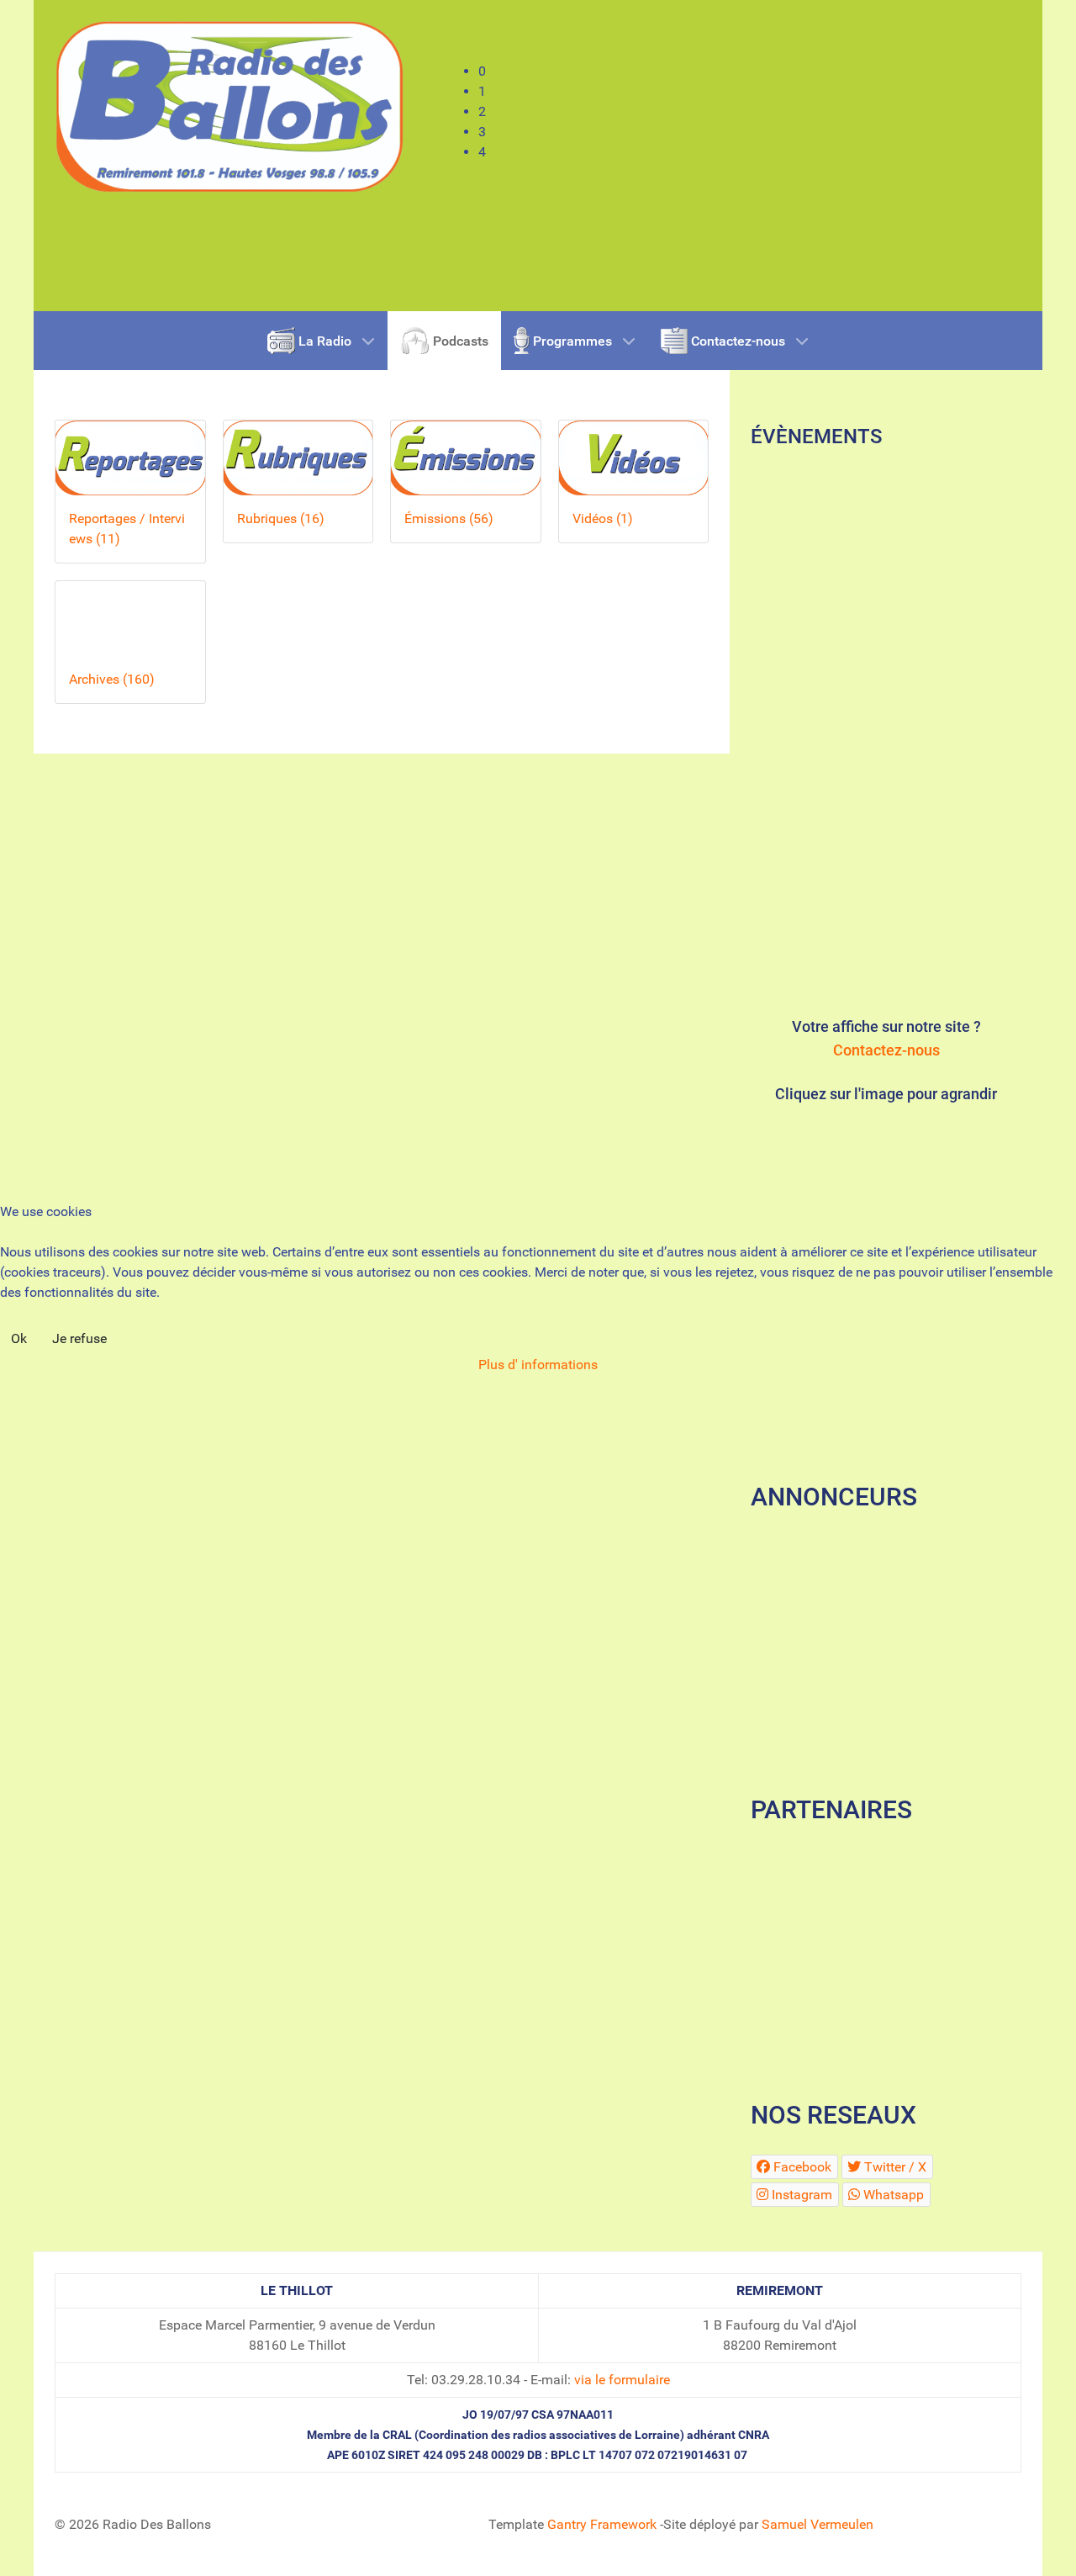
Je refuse (79, 1338)
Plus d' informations (538, 1365)
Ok (19, 1338)
